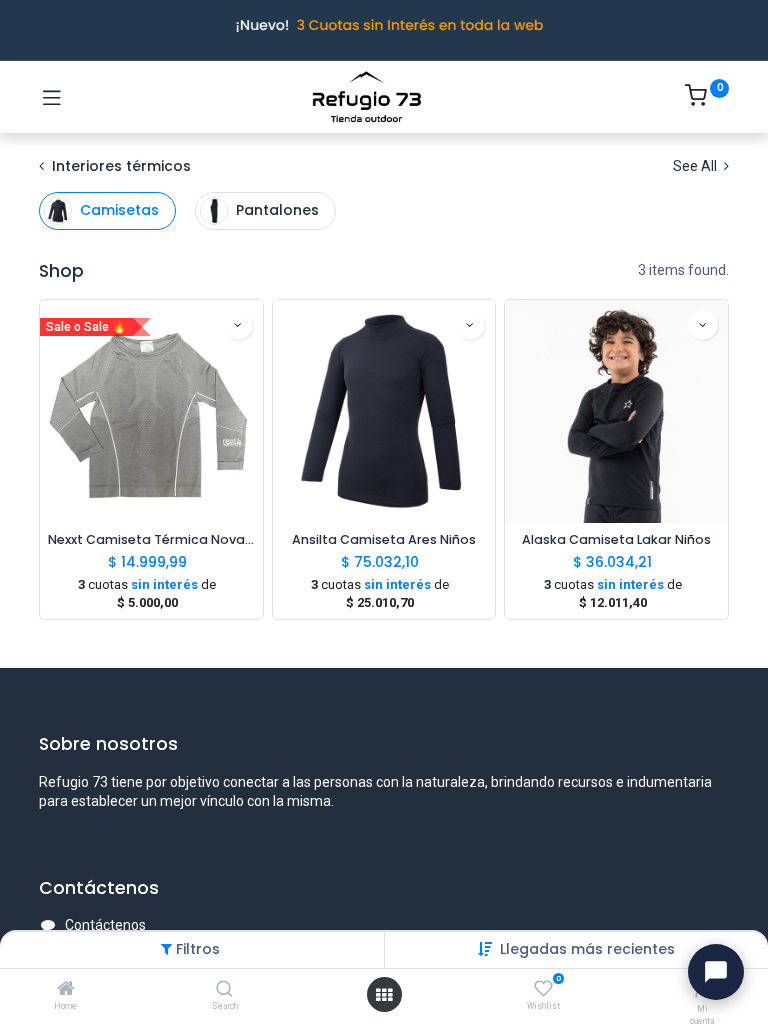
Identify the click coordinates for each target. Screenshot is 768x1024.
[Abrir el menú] (384, 995)
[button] (587, 949)
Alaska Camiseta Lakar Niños (616, 539)
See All (696, 166)
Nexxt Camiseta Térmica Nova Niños (151, 539)
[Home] (66, 990)
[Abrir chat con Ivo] (716, 972)
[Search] (224, 990)
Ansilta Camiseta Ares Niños (384, 539)
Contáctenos (105, 925)
